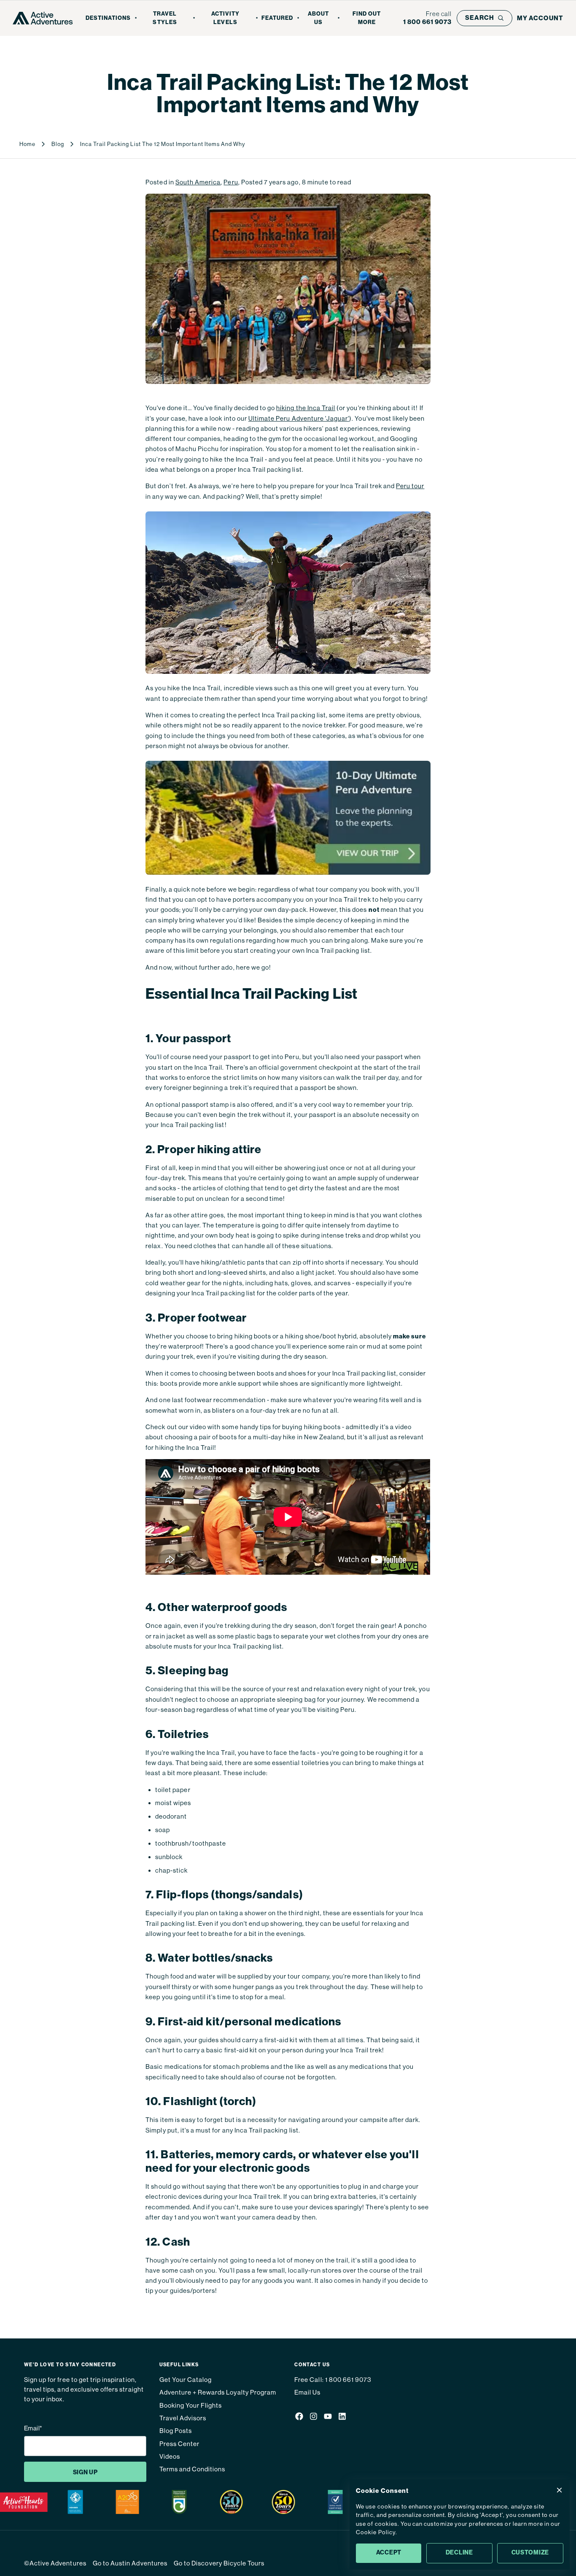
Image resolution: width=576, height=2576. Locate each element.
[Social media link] (299, 2418)
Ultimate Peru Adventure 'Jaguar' (299, 418)
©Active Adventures (55, 2563)
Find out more (367, 18)
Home (27, 144)
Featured (277, 18)
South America (198, 182)
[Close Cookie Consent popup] (559, 2490)
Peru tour (410, 486)
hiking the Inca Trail (306, 408)
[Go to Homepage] (43, 18)
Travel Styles (165, 18)
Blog (58, 144)
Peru (231, 182)
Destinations (108, 18)
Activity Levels (225, 18)
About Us (318, 18)
